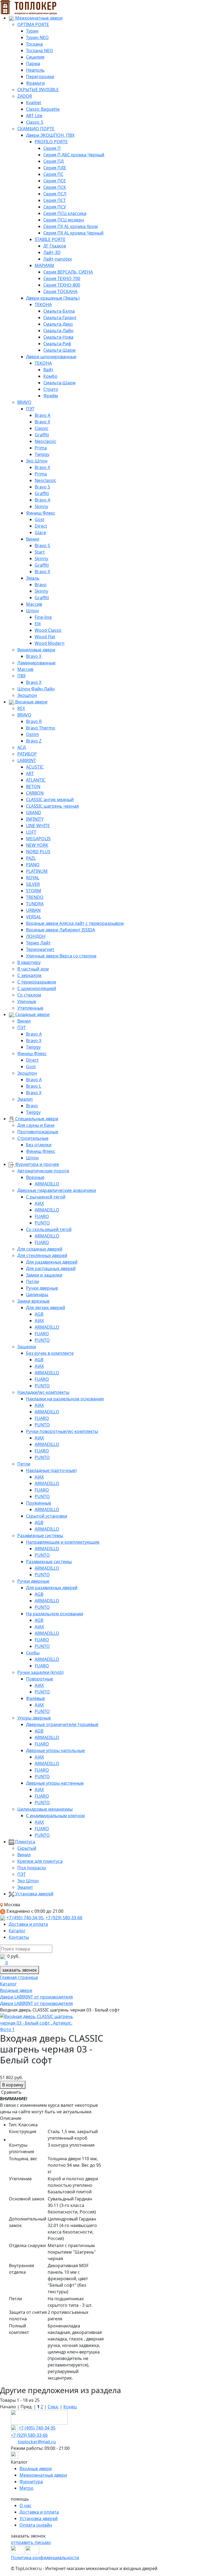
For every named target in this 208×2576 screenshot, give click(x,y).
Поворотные (40, 1679)
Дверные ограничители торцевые (62, 1724)
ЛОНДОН (36, 936)
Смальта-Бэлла (59, 311)
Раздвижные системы (40, 1536)
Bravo (41, 585)
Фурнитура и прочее (37, 1164)
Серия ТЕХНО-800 (62, 285)
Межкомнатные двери (38, 18)
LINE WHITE (38, 826)
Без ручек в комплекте (50, 1353)
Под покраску (32, 1868)
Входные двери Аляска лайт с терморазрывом (75, 923)
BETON (33, 786)
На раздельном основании (55, 1614)
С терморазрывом (37, 982)
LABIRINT (27, 760)
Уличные (27, 1001)
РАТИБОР (27, 754)
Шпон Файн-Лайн (36, 689)
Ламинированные (36, 663)
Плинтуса (25, 1842)
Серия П (52, 148)
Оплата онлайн (36, 2525)
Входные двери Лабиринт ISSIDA (61, 930)
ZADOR (25, 96)
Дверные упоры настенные (55, 1783)
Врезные (35, 1177)
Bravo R (34, 721)
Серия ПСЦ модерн (64, 220)
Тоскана (34, 44)
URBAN (33, 910)
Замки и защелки (44, 1275)
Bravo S (42, 487)
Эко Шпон (37, 461)
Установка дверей (34, 1894)
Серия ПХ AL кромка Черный (73, 233)
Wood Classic (48, 630)
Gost (40, 519)
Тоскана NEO (40, 50)
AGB (39, 1314)
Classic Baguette (43, 109)
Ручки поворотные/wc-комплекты (62, 1431)
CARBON (35, 793)
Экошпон (27, 695)
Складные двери (32, 1014)
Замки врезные (33, 1301)
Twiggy (42, 454)
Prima (41, 448)
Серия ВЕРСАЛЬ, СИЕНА (68, 272)
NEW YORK (37, 845)
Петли (32, 1281)
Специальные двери (36, 1119)
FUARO (42, 1216)
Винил (33, 539)
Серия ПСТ (55, 200)
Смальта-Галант (60, 318)
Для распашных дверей (51, 1268)
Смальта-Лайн (58, 331)
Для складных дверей (40, 1249)
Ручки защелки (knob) (40, 1672)
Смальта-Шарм (59, 350)
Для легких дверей (45, 1308)
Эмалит (25, 1099)
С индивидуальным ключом (55, 1816)
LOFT (31, 832)
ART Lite (34, 116)
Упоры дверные (34, 1718)
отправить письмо (31, 2542)
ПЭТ (30, 409)
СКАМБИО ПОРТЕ (36, 129)
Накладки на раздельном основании (65, 1399)
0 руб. (13, 1956)
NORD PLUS (38, 852)
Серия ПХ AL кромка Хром (71, 226)
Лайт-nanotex (58, 259)
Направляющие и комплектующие (63, 1542)
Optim (32, 734)
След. (53, 2407)
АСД (22, 747)
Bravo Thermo (41, 728)
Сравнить (11, 2092)
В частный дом (33, 969)
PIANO (33, 865)
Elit (38, 624)
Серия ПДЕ (55, 168)
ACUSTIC (35, 767)
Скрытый (27, 1848)
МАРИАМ (44, 265)
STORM (34, 891)
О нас (25, 2505)
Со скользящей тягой (49, 1229)
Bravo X (42, 422)
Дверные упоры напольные (55, 1750)
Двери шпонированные (51, 357)
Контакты (19, 1937)
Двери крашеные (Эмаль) (53, 298)
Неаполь (35, 70)
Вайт (48, 370)
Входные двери (31, 702)
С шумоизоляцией (37, 988)
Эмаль (33, 578)
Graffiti (42, 435)
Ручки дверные (42, 1288)
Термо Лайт (38, 943)
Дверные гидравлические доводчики (57, 1190)
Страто (51, 389)
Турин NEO (37, 37)
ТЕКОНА (43, 304)
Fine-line (43, 617)
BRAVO (24, 402)
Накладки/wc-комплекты (43, 1392)
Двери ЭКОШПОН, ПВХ (50, 135)
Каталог (17, 1931)
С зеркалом (29, 975)
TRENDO (35, 897)
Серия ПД (53, 161)
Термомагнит (40, 949)
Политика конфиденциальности (45, 2558)
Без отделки (39, 1145)
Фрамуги (35, 83)
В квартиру (29, 962)
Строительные (33, 1138)
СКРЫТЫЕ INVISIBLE (38, 90)
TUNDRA (35, 904)
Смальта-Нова (58, 337)
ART (30, 773)
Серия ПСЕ (55, 181)
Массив (34, 604)
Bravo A (43, 415)
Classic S (35, 122)
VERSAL (34, 917)
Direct (41, 526)
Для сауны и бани (36, 1125)
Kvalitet (34, 103)
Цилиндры (37, 1295)
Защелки (27, 1347)
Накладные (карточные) (51, 1470)
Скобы (33, 1653)
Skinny (41, 506)
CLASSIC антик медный (50, 800)
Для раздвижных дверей (52, 1262)
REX (21, 708)
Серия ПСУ (55, 207)
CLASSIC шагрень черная (52, 806)
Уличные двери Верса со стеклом (61, 956)
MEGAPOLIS (38, 839)
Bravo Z (34, 741)
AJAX (39, 1203)
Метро (27, 2488)
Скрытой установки (47, 1516)
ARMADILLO (47, 1184)
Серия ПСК (55, 187)
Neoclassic (45, 441)
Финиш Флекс (41, 513)
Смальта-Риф (57, 344)
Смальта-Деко (58, 324)
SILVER (33, 884)
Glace (40, 532)
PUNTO (42, 1223)
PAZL (31, 858)
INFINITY (35, 819)
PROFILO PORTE (51, 142)
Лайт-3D (52, 252)
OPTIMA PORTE (33, 24)
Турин (32, 31)
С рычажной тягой (46, 1197)
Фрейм (51, 396)
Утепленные (30, 1008)
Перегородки (40, 77)
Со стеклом (29, 995)
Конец (70, 2407)
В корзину (13, 2085)
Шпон (32, 611)
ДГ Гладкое (55, 246)
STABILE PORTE (50, 239)
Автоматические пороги (43, 1171)
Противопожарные (38, 1132)
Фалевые (35, 1698)
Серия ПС (53, 174)
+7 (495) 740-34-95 (25, 1918)
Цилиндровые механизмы (45, 1809)
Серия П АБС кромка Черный (74, 155)
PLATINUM (37, 871)
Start (40, 552)
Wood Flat (45, 637)
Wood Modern (50, 643)
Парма (33, 64)
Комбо (50, 376)
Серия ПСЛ (55, 194)
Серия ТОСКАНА (60, 291)
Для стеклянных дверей (42, 1255)
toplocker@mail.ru (37, 2442)
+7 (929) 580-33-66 (64, 1918)
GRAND (34, 813)
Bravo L (34, 1086)
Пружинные (39, 1503)
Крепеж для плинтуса (40, 1861)
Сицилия (35, 57)
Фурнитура (31, 2482)
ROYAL (33, 878)
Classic (42, 428)
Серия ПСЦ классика (65, 213)
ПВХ (22, 676)
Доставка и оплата (28, 1924)
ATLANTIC (36, 780)
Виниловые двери (36, 650)
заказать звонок (19, 1970)
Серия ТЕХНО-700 (62, 278)
